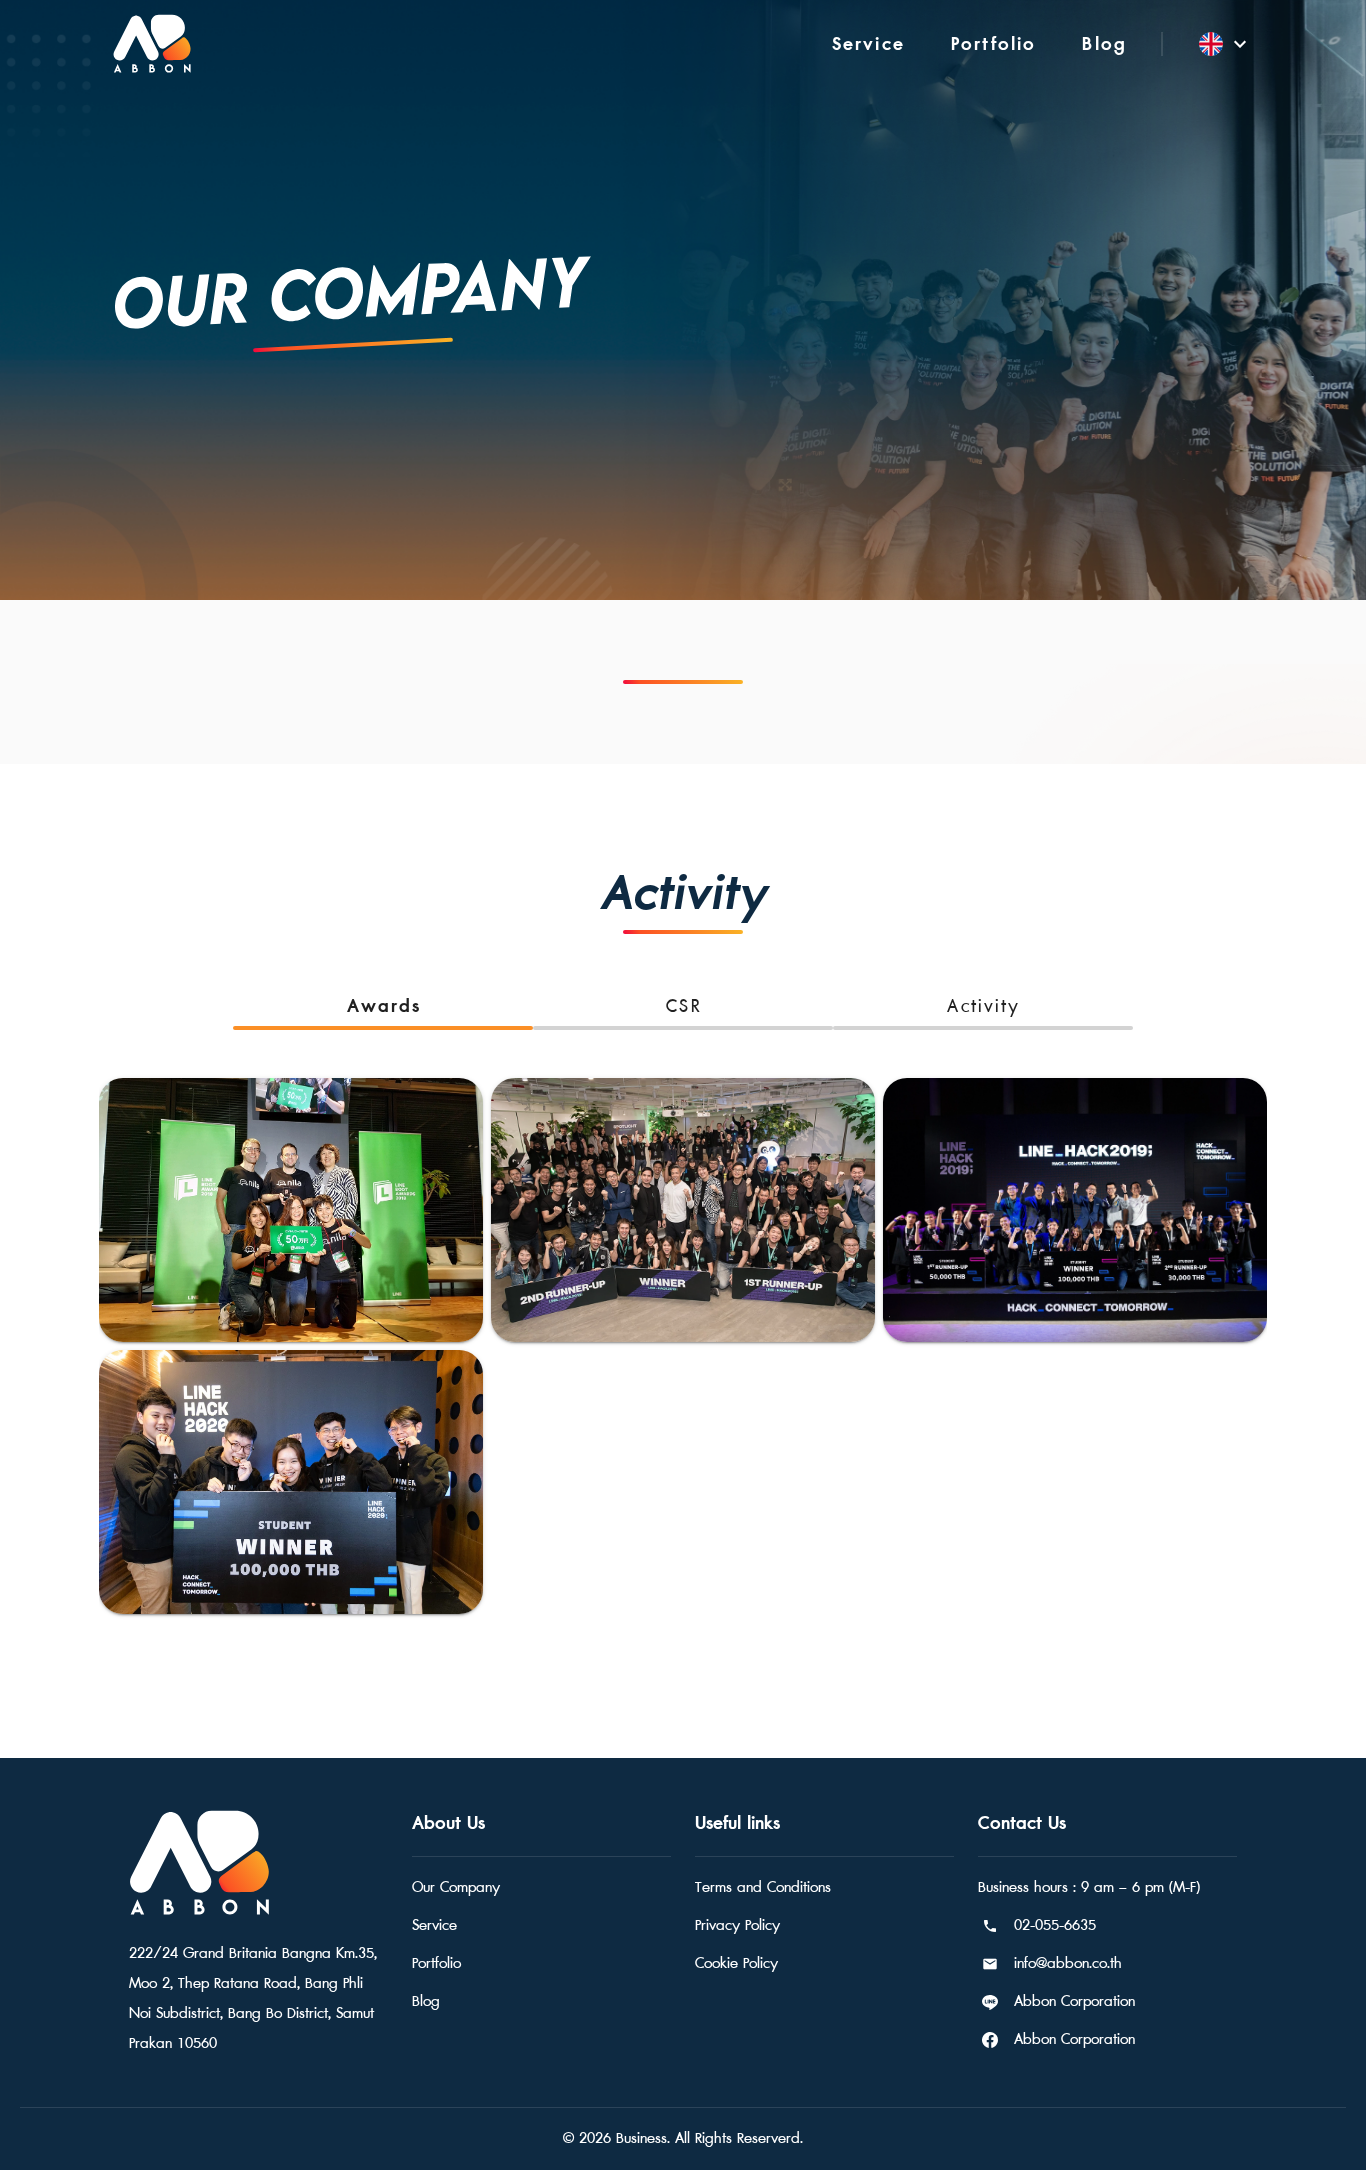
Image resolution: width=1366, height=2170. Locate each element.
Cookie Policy (736, 1963)
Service (434, 1925)
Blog (426, 2001)
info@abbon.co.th (1068, 1963)
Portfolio (436, 1963)
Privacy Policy (737, 1925)
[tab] (383, 1006)
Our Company (456, 1887)
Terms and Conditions (763, 1887)
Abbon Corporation (1074, 2001)
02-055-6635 (1055, 1925)
